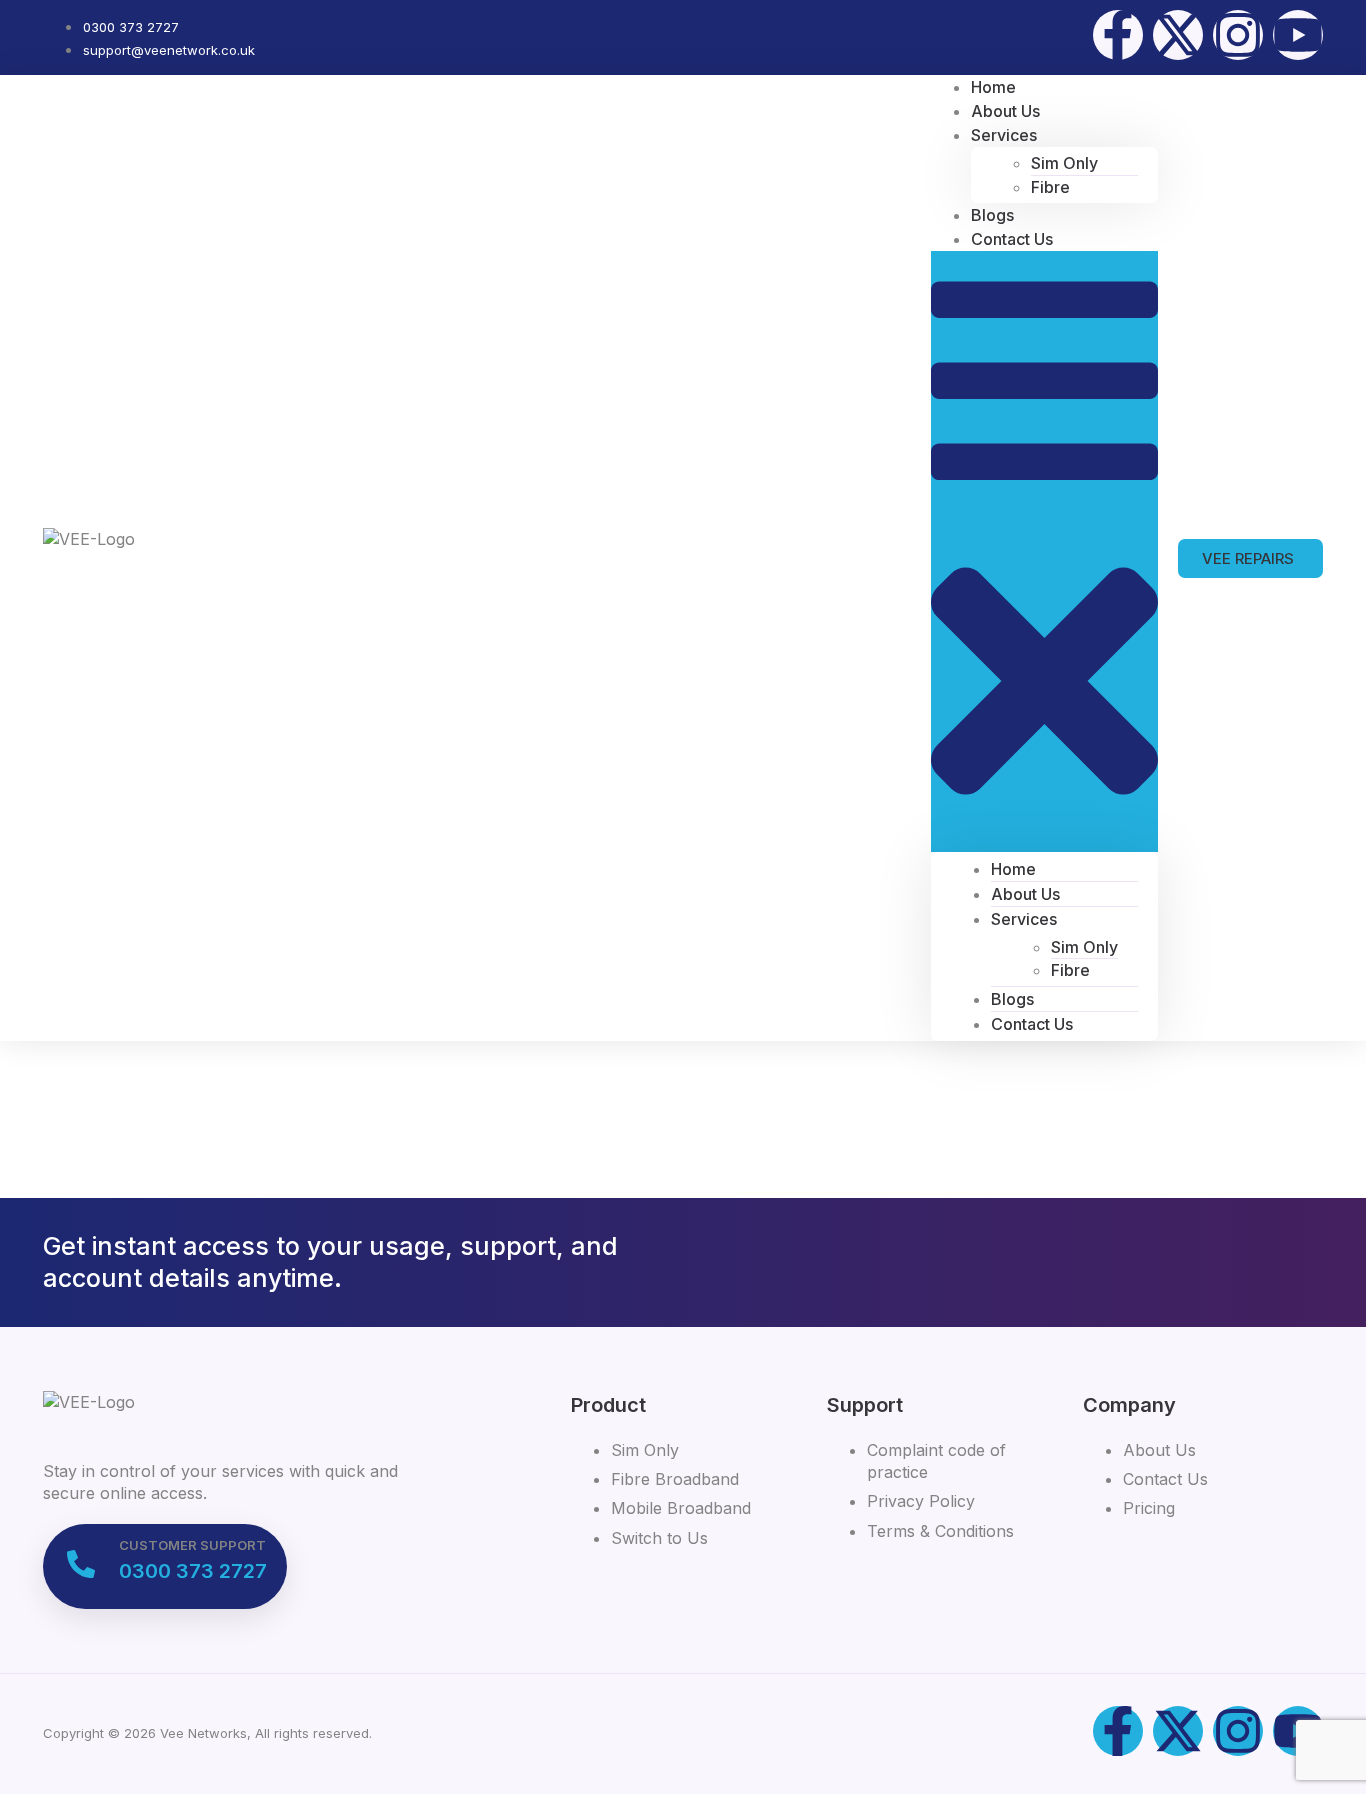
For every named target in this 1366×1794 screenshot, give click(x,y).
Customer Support (192, 1545)
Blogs (1012, 999)
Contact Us (1012, 239)
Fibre (1050, 187)
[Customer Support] (81, 1564)
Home (1013, 869)
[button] (1044, 551)
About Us (1025, 894)
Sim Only (1064, 163)
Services (1004, 135)
